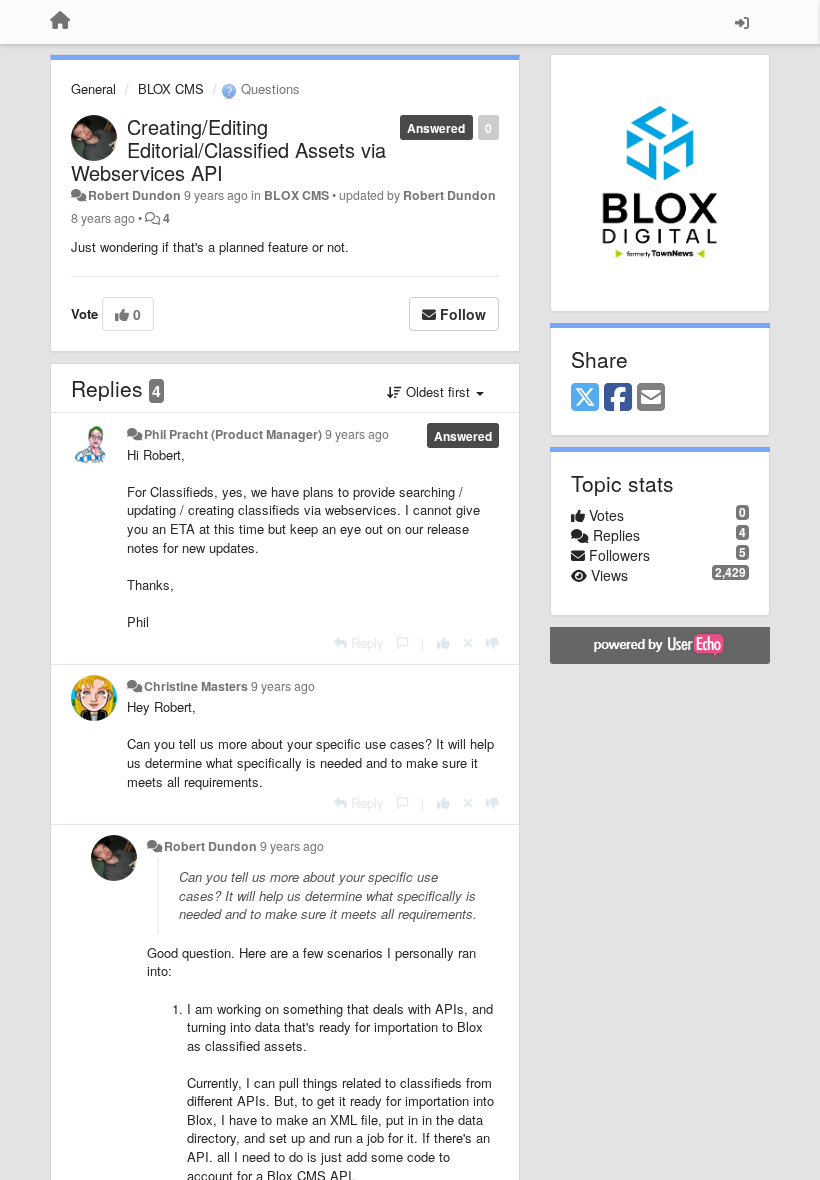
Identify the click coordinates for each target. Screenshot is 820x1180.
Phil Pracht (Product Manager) (233, 434)
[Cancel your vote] (468, 642)
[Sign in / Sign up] (742, 22)
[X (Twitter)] (585, 398)
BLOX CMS (171, 88)
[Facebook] (618, 398)
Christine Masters (196, 686)
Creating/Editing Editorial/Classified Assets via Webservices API (228, 149)
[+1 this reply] (443, 642)
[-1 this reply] (492, 642)
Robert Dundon (134, 195)
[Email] (651, 398)
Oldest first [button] (438, 391)
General (93, 88)
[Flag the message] (402, 642)
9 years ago (357, 434)
